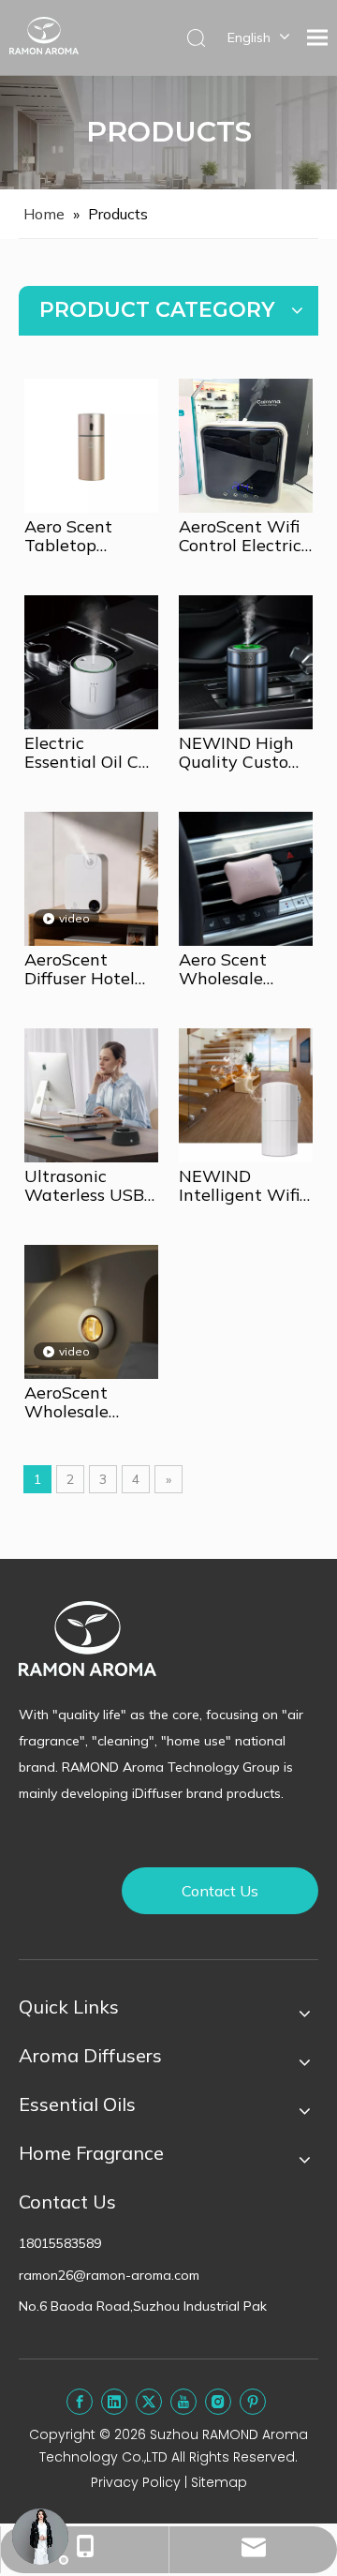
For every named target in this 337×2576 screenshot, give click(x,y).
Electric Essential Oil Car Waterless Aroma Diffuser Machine (90, 753)
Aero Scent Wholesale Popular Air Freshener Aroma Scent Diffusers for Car (243, 969)
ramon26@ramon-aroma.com (109, 2275)
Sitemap (219, 2482)
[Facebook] (80, 2402)
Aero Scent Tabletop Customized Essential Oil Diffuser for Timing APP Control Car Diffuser (73, 536)
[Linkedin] (114, 2402)
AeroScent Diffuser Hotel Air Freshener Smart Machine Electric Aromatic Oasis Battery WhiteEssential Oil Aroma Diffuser (86, 969)
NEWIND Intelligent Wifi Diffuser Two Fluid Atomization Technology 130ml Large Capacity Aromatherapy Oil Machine (239, 1186)
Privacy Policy (136, 2482)
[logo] (88, 1639)
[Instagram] (218, 2402)
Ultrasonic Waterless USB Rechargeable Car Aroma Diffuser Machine (84, 1186)
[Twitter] (149, 2402)
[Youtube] (183, 2402)
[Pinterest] (253, 2402)
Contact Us (220, 1891)
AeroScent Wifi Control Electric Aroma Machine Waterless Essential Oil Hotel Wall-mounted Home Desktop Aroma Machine (242, 536)
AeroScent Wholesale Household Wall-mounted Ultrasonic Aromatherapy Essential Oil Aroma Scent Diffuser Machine (91, 1402)
